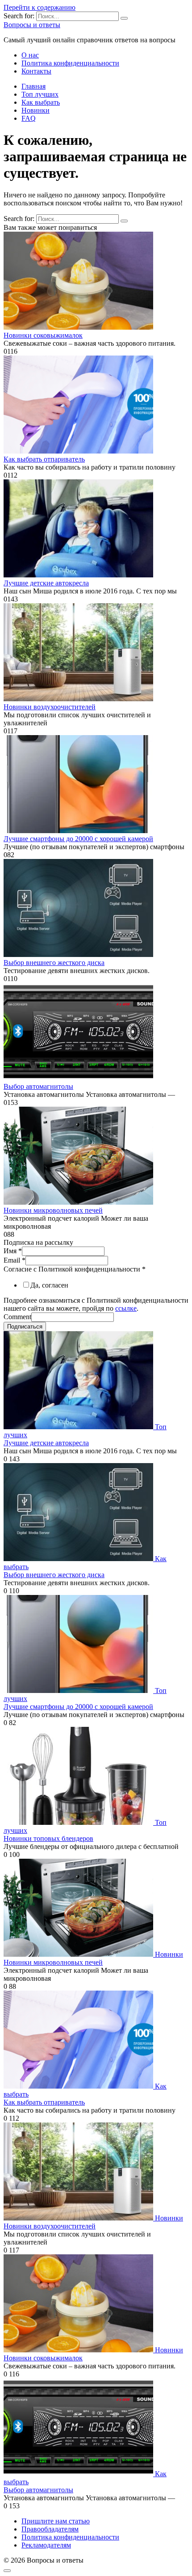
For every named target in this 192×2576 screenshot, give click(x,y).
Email (15, 1260)
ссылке (126, 1308)
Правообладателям (50, 2529)
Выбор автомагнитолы (38, 1086)
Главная (33, 86)
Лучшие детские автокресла (46, 583)
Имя (13, 1251)
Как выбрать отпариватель (44, 459)
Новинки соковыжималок (43, 335)
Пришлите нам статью (56, 2521)
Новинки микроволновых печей (53, 1210)
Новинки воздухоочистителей (50, 707)
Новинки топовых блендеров (48, 1838)
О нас (30, 55)
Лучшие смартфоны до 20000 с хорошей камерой (78, 839)
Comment (17, 1317)
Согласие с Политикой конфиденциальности (75, 1269)
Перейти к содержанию (40, 7)
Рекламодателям (46, 2545)
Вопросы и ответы (32, 25)
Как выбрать (41, 102)
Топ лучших (40, 94)
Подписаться (25, 1327)
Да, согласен (49, 1285)
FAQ (29, 118)
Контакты (36, 71)
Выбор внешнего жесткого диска (54, 963)
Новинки (35, 110)
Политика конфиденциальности (70, 63)
